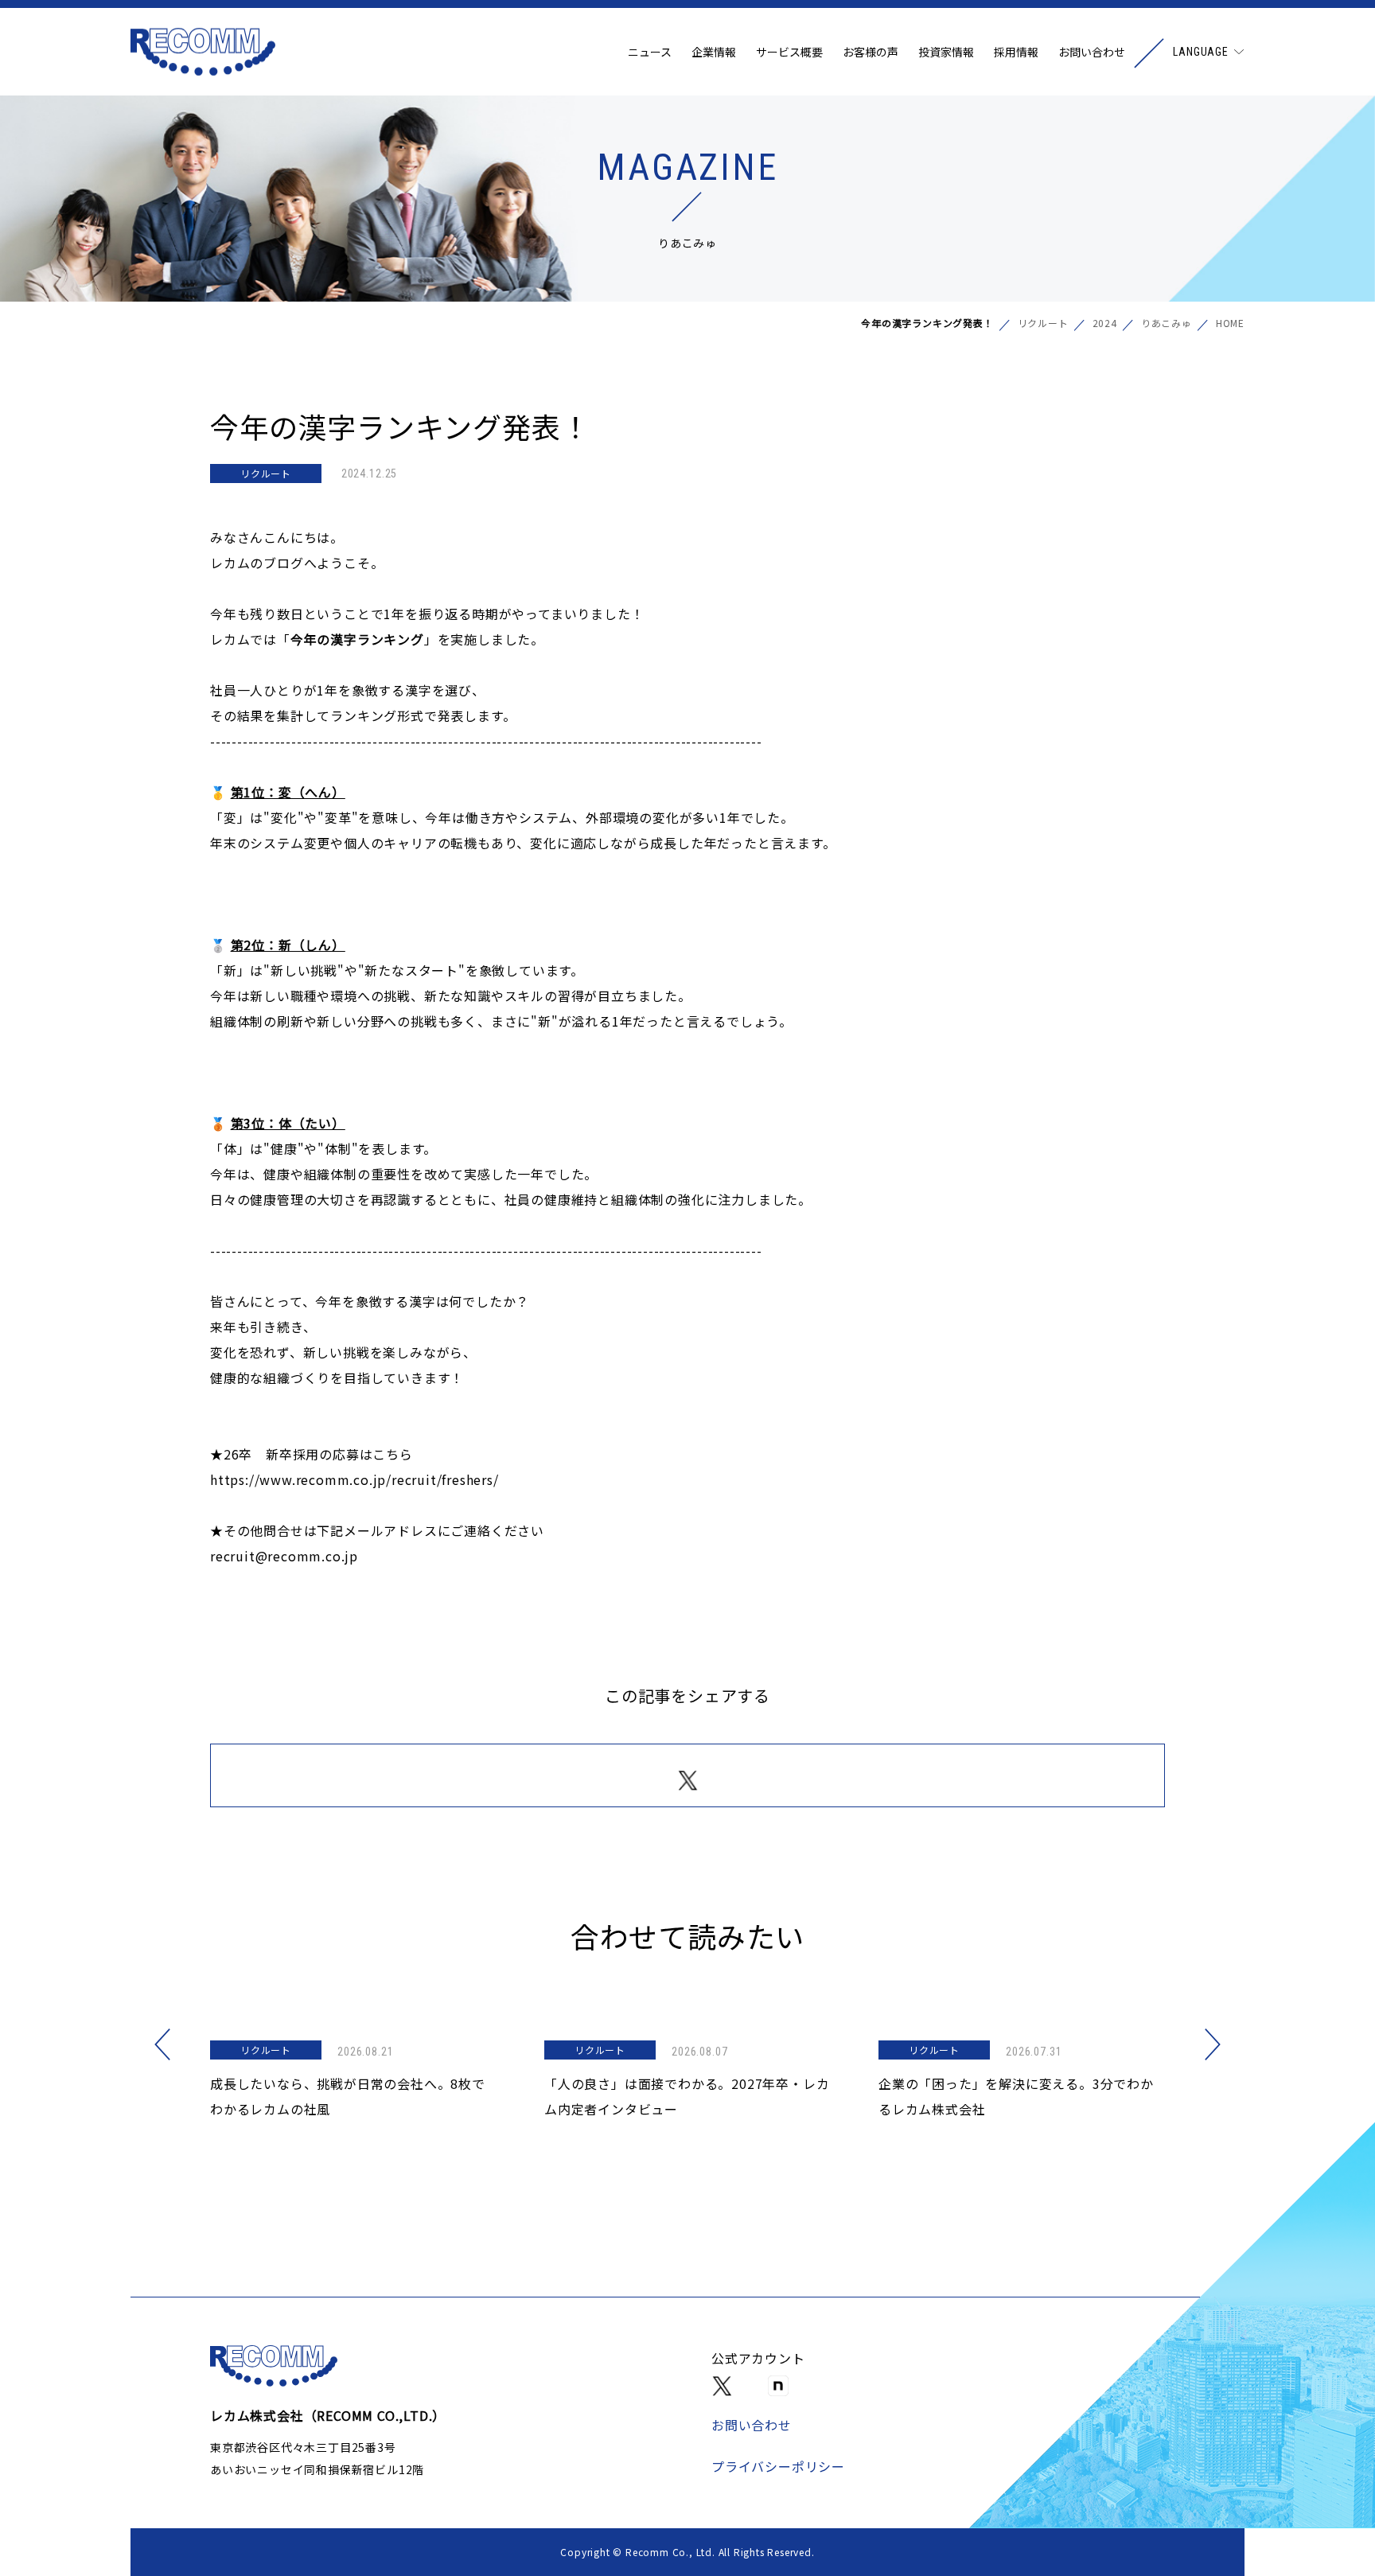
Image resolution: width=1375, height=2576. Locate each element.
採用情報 (1016, 52)
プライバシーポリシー (778, 2466)
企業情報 (714, 52)
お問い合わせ (1092, 52)
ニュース (650, 52)
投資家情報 (946, 52)
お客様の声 (871, 52)
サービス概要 (789, 52)
